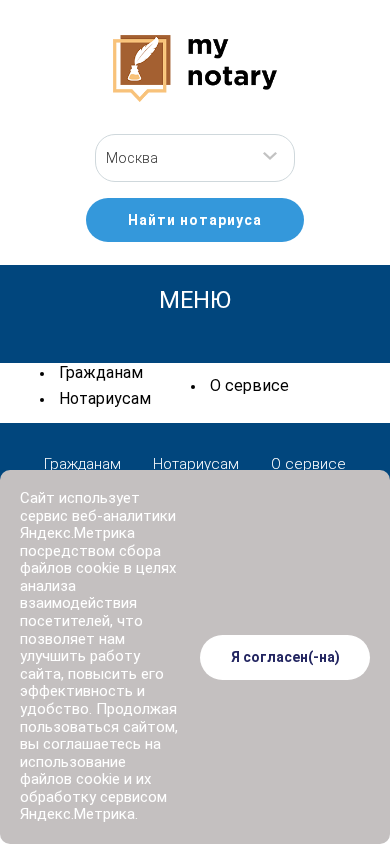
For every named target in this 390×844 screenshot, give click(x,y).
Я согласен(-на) (285, 657)
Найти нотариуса (195, 220)
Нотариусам (105, 398)
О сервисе (249, 385)
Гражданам (101, 372)
